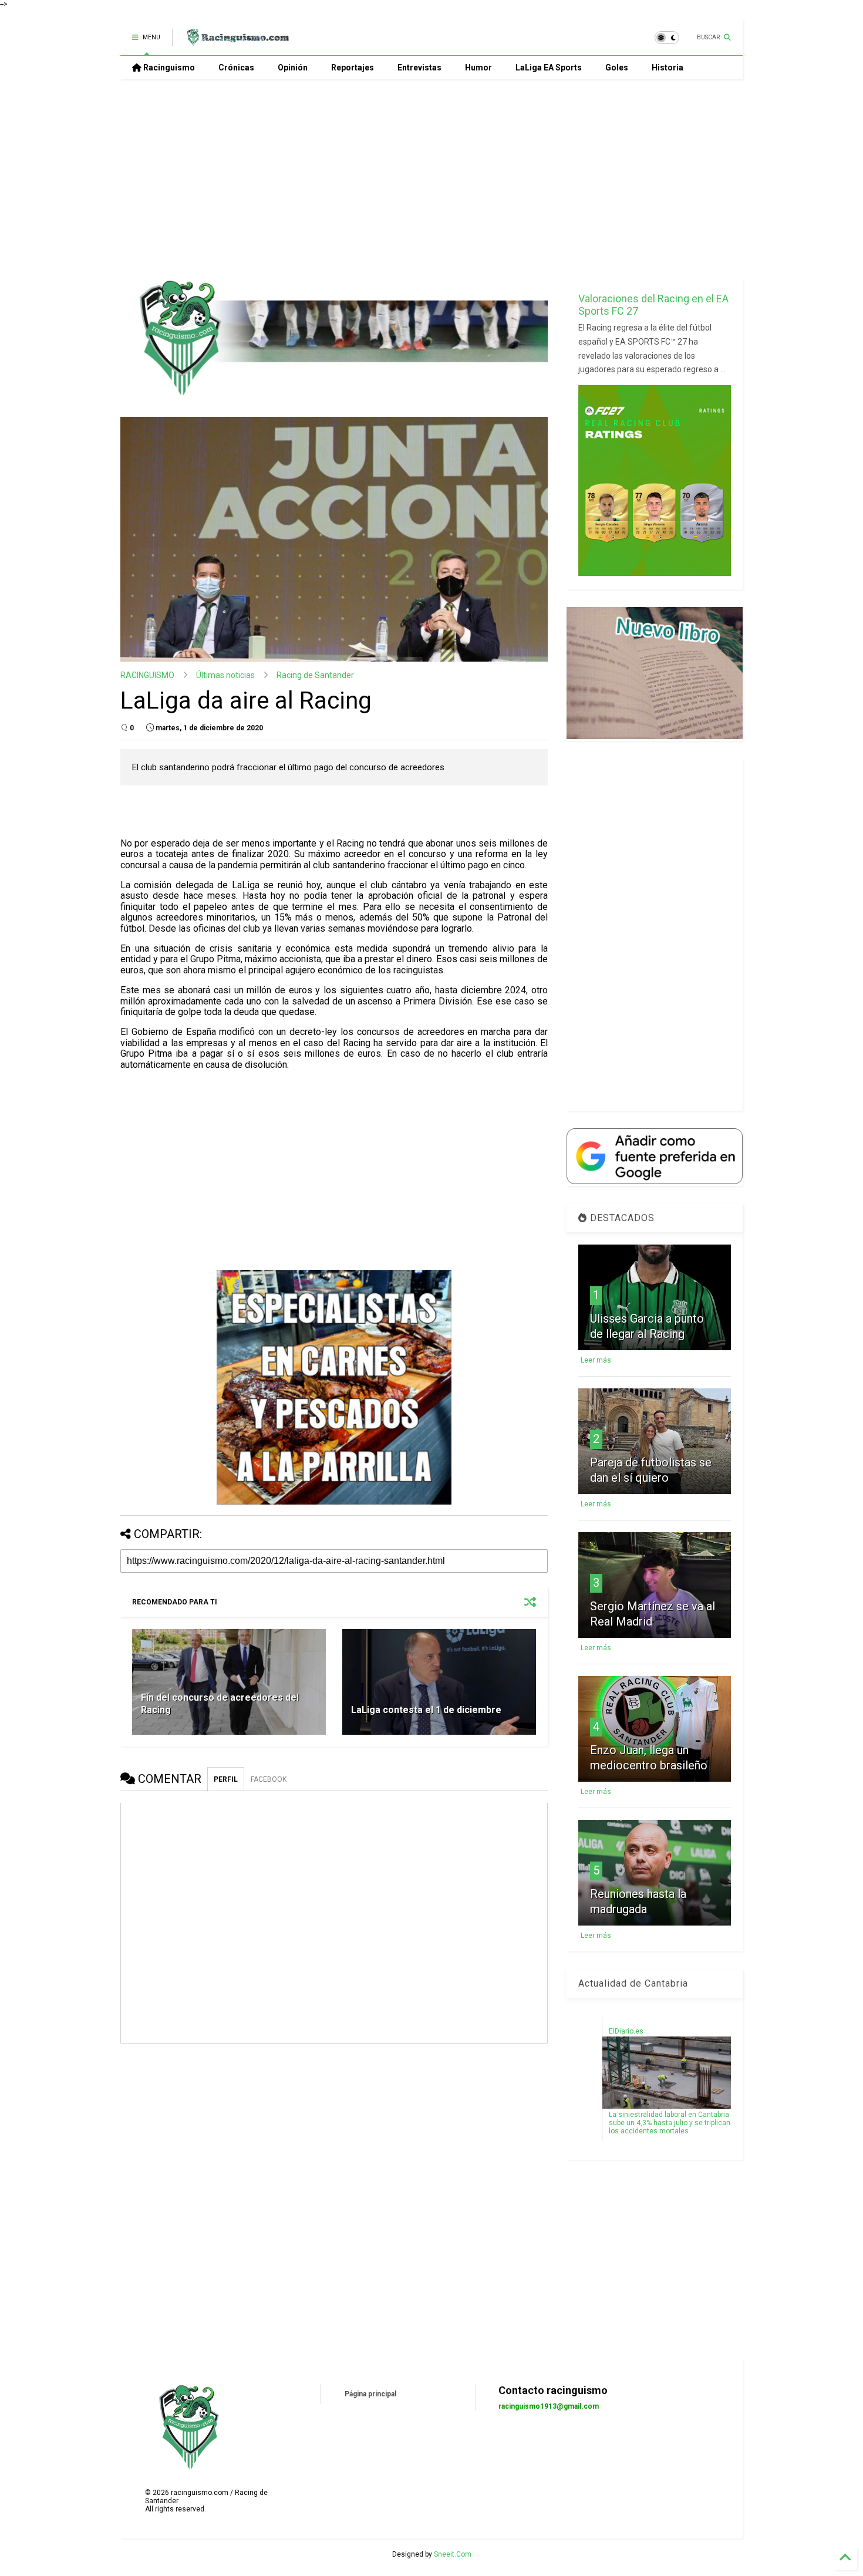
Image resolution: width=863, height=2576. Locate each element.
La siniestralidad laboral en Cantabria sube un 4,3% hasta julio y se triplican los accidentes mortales (670, 2123)
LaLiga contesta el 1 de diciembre (426, 1710)
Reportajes (353, 68)
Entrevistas (419, 68)
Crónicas (236, 68)
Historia (668, 68)
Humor (478, 68)
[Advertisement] (431, 179)
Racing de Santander (315, 675)
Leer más (596, 1360)
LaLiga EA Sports (549, 68)
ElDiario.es (626, 2031)
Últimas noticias (225, 675)
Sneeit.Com (453, 2554)
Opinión (293, 68)
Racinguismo (168, 68)
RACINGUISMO (147, 675)
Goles (617, 68)
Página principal (370, 2394)
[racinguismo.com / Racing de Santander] (237, 41)
